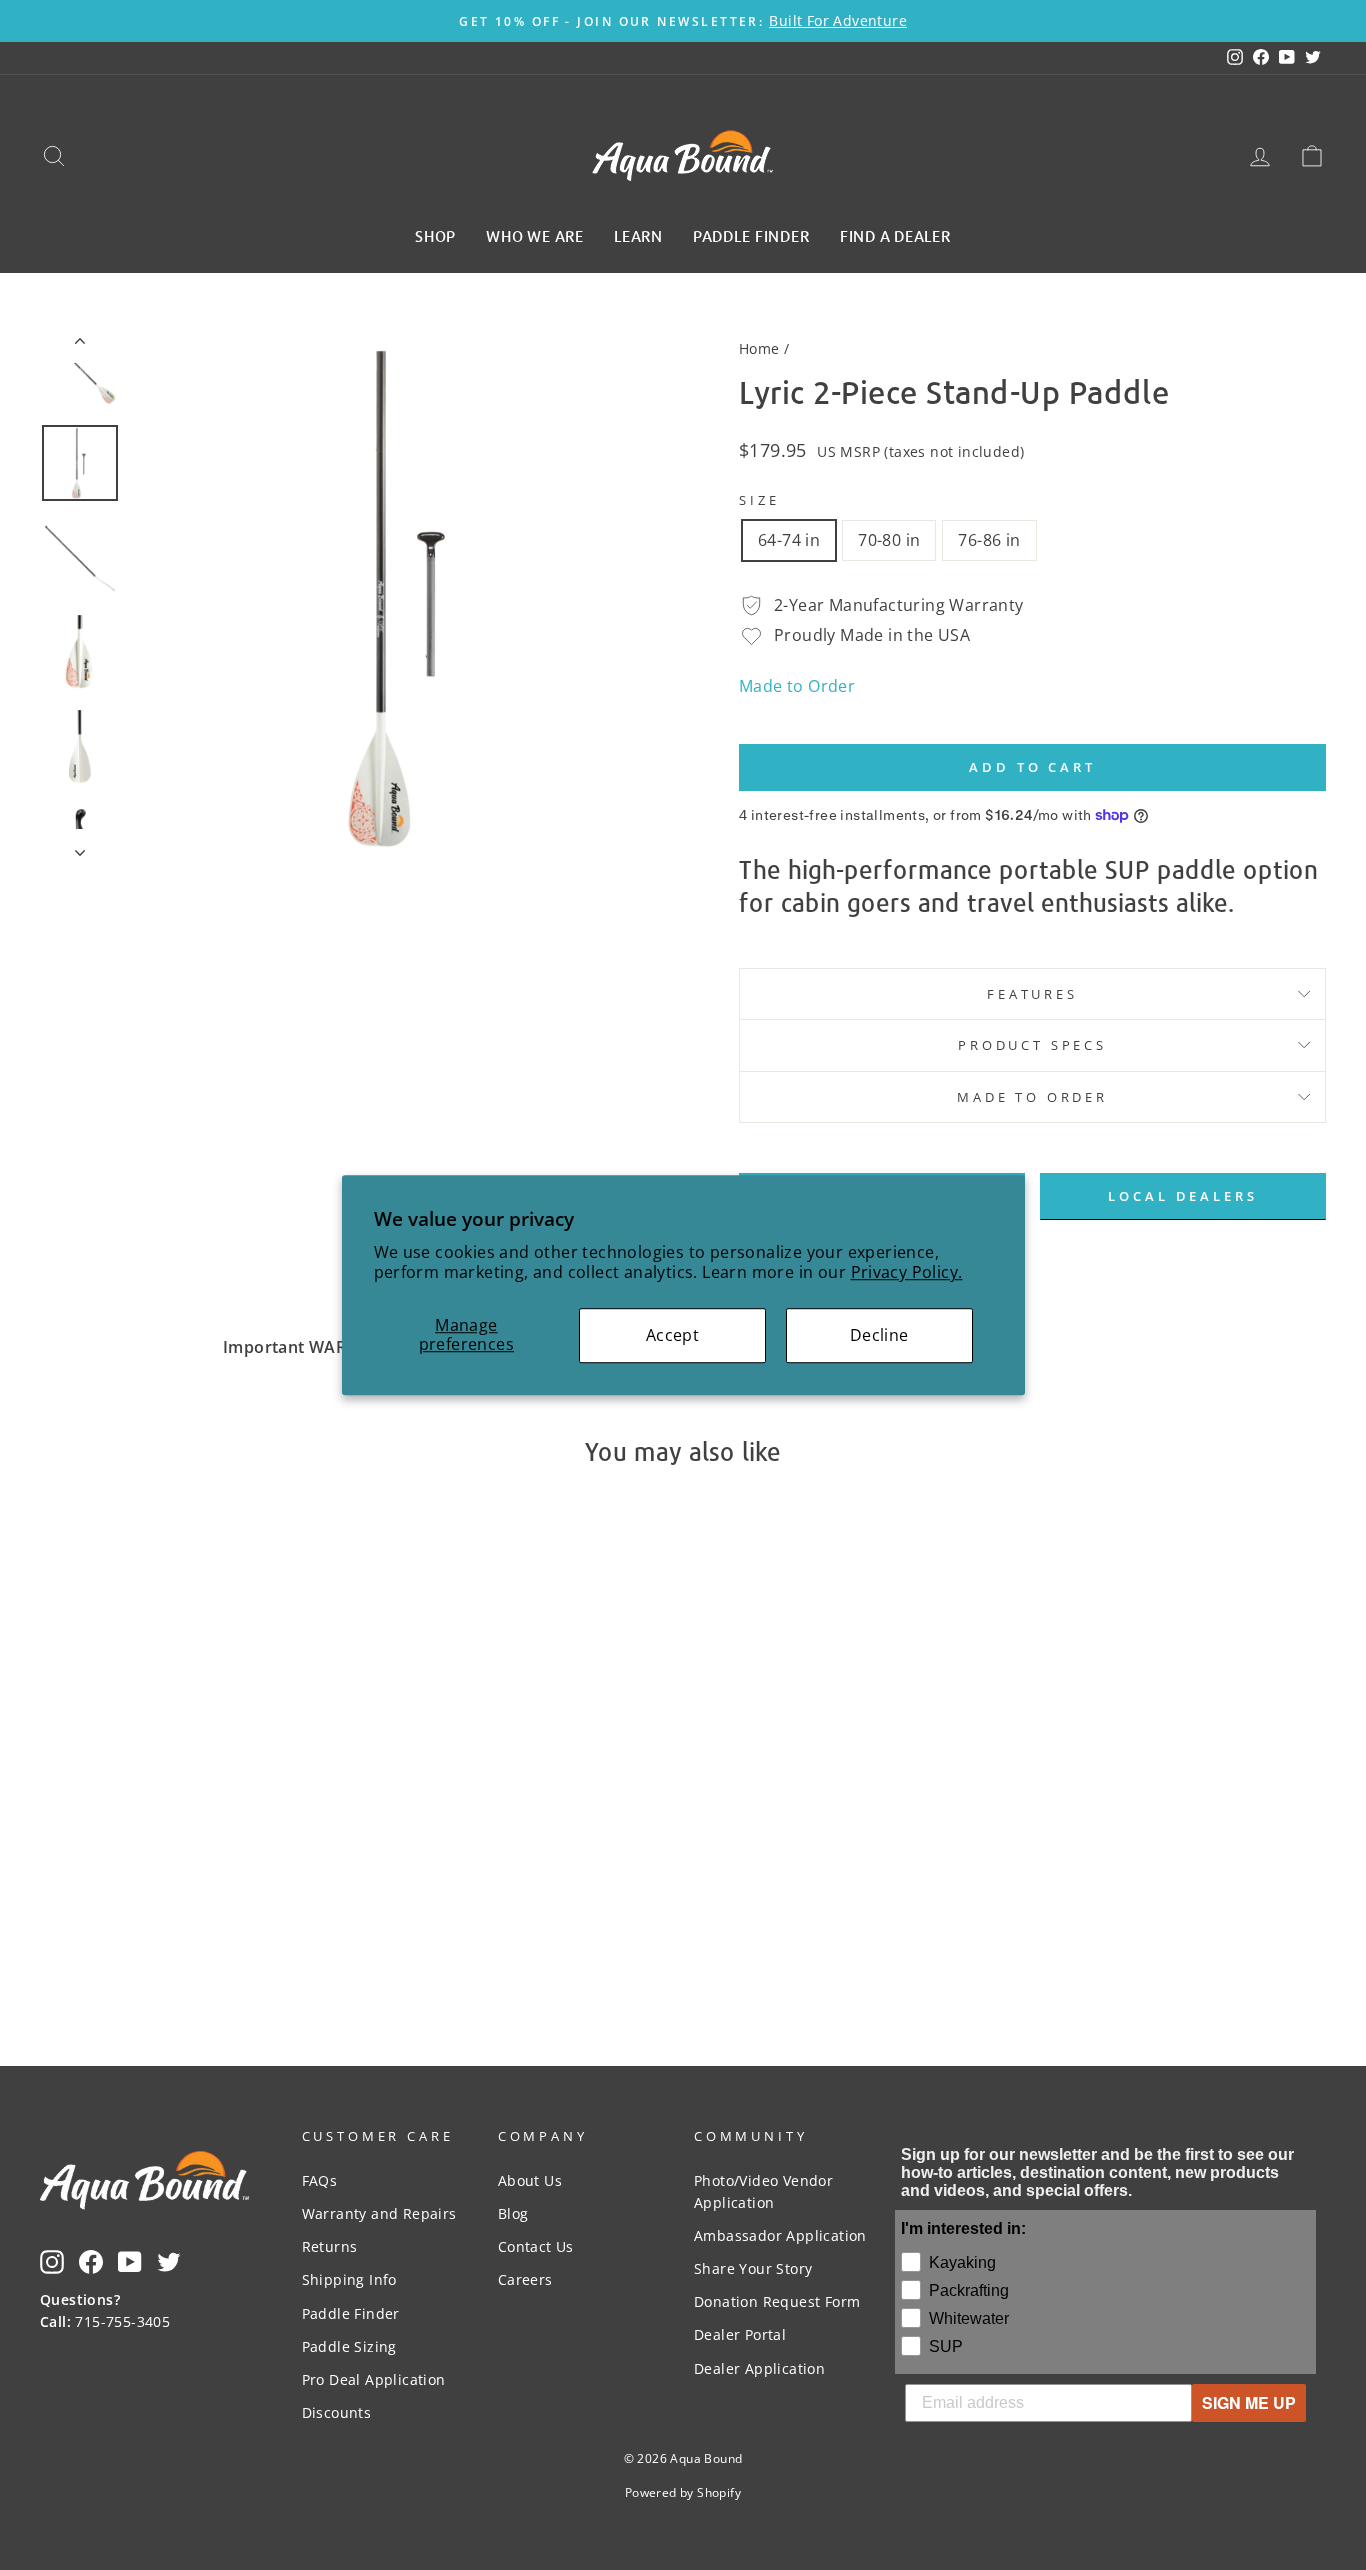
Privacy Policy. (907, 1273)
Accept (672, 1335)
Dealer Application (759, 2368)
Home (759, 348)
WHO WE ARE (535, 235)
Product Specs (1032, 1045)
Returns (330, 2246)
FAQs (320, 2180)
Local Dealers (1183, 1196)
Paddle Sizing (349, 2346)
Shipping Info (349, 2279)
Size (759, 500)
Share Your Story (753, 2268)
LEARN (638, 235)
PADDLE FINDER (751, 235)
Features (1032, 994)
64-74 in (789, 540)
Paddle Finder (351, 2313)
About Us (530, 2180)
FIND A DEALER (895, 235)
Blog (513, 2213)
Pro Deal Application (374, 2379)
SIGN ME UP (1249, 2402)
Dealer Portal (740, 2334)
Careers (525, 2279)
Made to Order (797, 686)
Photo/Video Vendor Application (763, 2191)
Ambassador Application (780, 2235)
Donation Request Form (777, 2301)
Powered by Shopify (683, 2492)
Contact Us (536, 2246)
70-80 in (889, 540)
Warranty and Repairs (379, 2213)
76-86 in (989, 540)
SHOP (435, 235)
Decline (879, 1335)
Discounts (337, 2412)
